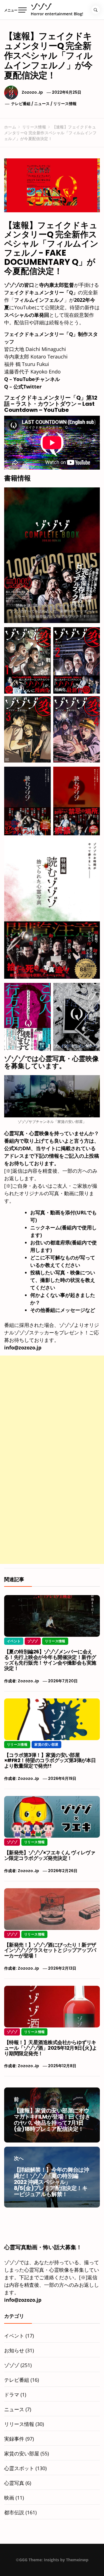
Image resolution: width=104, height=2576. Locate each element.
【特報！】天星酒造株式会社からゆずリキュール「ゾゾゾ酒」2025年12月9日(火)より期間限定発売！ (51, 2048)
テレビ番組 (21, 104)
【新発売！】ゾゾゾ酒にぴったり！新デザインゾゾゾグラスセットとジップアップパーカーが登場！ (50, 1950)
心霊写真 (14, 2483)
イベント (14, 1641)
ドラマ (12, 2395)
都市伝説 (14, 2512)
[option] (52, 2565)
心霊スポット (19, 2468)
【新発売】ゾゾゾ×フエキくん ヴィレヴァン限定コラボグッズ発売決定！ (50, 1855)
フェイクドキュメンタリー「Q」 (41, 292)
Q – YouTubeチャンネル (32, 379)
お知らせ (14, 2350)
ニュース (42, 104)
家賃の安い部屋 (46, 1744)
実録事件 (14, 2439)
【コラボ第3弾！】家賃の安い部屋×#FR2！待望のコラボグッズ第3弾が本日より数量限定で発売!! (50, 1761)
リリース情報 (65, 104)
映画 (9, 2498)
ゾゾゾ (41, 7)
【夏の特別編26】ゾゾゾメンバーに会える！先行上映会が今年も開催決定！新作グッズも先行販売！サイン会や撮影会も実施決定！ (50, 1660)
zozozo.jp (32, 92)
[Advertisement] (52, 1408)
